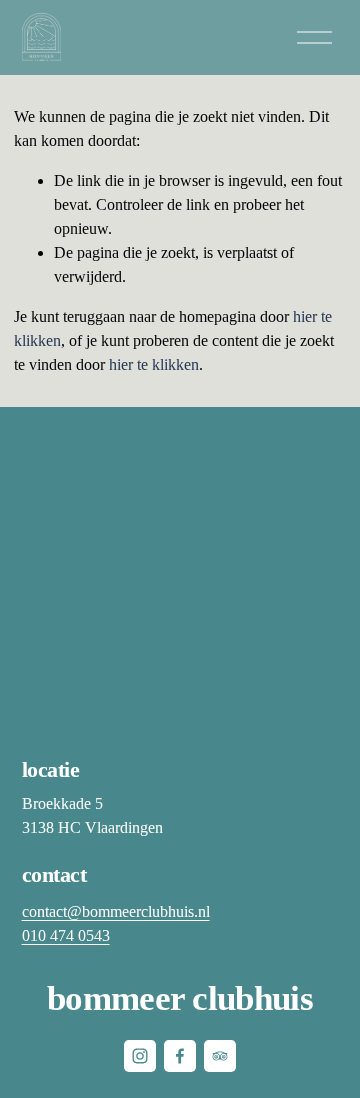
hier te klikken (154, 364)
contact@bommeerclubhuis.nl (116, 911)
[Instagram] (140, 1056)
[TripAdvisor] (220, 1056)
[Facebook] (180, 1056)
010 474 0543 (66, 935)
